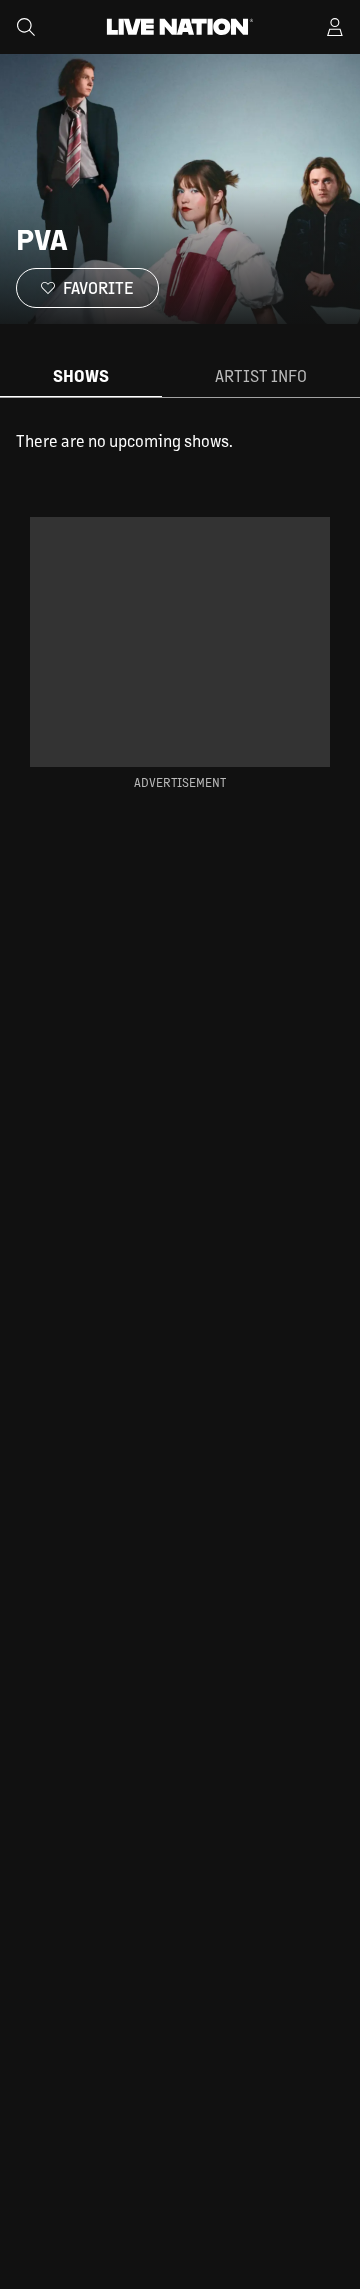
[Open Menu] (335, 27)
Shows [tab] (81, 375)
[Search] (26, 27)
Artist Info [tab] (261, 375)
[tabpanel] (180, 441)
